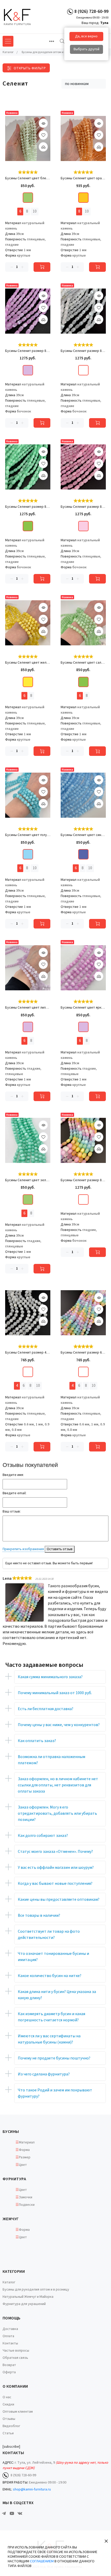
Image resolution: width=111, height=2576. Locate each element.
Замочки (26, 2197)
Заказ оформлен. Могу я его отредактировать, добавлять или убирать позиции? (57, 1813)
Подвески (27, 2205)
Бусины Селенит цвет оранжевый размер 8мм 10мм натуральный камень (83, 178)
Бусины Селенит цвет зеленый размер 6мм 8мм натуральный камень (28, 1180)
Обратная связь (15, 2358)
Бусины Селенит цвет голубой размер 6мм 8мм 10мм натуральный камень (28, 835)
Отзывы (9, 2419)
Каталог (9, 2282)
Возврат (9, 2365)
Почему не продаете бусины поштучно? (54, 2058)
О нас (7, 2397)
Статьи (8, 2433)
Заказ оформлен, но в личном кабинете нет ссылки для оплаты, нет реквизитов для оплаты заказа (58, 1785)
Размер (25, 2157)
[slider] (28, 172)
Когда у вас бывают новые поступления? (55, 1884)
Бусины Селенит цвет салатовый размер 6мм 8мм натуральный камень (83, 663)
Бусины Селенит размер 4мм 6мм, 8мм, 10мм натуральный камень (28, 1353)
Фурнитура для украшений (24, 2304)
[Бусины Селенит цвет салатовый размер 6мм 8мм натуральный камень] (83, 623)
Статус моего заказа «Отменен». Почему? (55, 1852)
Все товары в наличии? (39, 1915)
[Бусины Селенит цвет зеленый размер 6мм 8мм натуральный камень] (28, 1140)
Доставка (10, 2329)
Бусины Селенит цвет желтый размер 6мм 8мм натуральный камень (28, 663)
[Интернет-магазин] (22, 17)
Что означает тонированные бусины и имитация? (53, 1957)
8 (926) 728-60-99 (91, 11)
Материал (27, 2142)
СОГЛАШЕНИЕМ (42, 2561)
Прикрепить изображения (23, 1549)
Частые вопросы (16, 2351)
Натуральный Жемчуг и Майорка (28, 2297)
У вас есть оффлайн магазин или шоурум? (56, 1868)
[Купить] (42, 267)
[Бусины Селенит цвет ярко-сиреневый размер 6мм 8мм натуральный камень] (83, 968)
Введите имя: (13, 1475)
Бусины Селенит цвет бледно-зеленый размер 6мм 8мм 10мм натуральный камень (28, 178)
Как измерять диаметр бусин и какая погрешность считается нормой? (51, 2017)
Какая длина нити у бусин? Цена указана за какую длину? (57, 1995)
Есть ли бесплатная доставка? (46, 1709)
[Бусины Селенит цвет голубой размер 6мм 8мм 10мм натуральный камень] (28, 795)
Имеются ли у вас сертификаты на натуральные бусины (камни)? (49, 2039)
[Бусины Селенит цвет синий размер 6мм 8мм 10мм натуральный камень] (83, 795)
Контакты (10, 2343)
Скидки (8, 2404)
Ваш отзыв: (12, 1511)
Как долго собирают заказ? (43, 1836)
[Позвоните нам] (70, 11)
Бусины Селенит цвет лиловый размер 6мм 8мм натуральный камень (28, 1008)
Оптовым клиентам (18, 2412)
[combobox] (84, 84)
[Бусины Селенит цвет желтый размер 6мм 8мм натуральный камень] (28, 623)
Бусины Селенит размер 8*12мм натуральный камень (28, 351)
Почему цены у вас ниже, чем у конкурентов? (59, 1725)
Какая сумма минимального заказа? (50, 1677)
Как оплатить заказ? (37, 1741)
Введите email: (14, 1493)
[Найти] (62, 41)
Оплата (8, 2336)
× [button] (106, 2541)
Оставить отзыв (60, 1549)
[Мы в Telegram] (4, 2513)
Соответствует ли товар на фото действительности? (49, 1935)
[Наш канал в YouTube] (12, 2513)
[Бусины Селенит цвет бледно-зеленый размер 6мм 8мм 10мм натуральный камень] (28, 138)
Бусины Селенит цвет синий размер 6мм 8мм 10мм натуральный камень (83, 835)
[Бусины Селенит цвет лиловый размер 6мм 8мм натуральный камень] (28, 968)
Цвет (23, 2165)
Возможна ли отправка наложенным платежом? (51, 1760)
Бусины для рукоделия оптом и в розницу (36, 2290)
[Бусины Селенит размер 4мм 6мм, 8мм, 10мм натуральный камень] (28, 1313)
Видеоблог (11, 2426)
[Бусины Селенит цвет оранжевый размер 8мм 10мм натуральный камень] (83, 138)
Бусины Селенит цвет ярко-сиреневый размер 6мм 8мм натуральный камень (83, 1008)
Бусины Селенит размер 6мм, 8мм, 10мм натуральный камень (83, 1353)
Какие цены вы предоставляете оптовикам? (59, 1899)
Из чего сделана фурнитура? (44, 2074)
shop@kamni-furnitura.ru (32, 2489)
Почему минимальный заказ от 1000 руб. (55, 1693)
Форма (24, 2150)
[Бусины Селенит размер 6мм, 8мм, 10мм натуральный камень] (83, 1313)
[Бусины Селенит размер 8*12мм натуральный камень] (28, 311)
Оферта (9, 2372)
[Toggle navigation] (52, 41)
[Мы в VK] (20, 2513)
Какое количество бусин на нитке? (50, 1976)
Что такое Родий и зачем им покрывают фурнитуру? (55, 2093)
